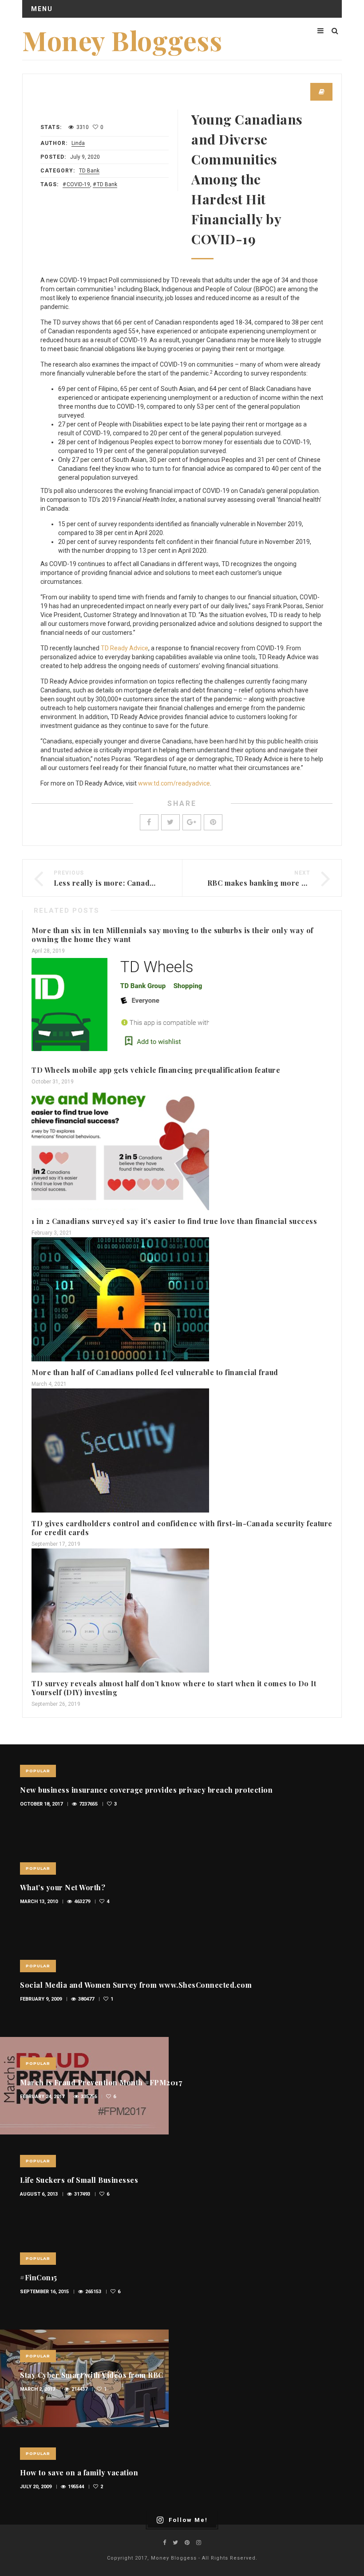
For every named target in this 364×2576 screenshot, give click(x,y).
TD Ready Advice (125, 648)
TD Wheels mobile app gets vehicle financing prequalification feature (156, 1070)
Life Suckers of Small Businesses (79, 2180)
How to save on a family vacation (79, 2472)
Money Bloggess (122, 40)
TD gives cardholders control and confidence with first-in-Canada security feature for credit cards (182, 1528)
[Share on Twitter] (170, 822)
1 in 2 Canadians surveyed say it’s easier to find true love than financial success (174, 1221)
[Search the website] (335, 31)
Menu (42, 9)
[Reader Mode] (321, 92)
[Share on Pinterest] (213, 822)
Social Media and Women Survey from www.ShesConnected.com (136, 1985)
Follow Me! (188, 2520)
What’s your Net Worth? (63, 1887)
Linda (78, 143)
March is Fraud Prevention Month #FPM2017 (101, 2082)
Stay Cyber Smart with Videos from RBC (92, 2375)
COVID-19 (78, 184)
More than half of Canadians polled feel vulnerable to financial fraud (155, 1372)
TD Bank (89, 171)
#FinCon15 (39, 2277)
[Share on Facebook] (149, 822)
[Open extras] (320, 31)
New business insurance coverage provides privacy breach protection (146, 1790)
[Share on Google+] (192, 822)
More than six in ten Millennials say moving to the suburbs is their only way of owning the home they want (172, 935)
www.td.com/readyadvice (174, 783)
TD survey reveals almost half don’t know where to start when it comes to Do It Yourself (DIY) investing (174, 1688)
